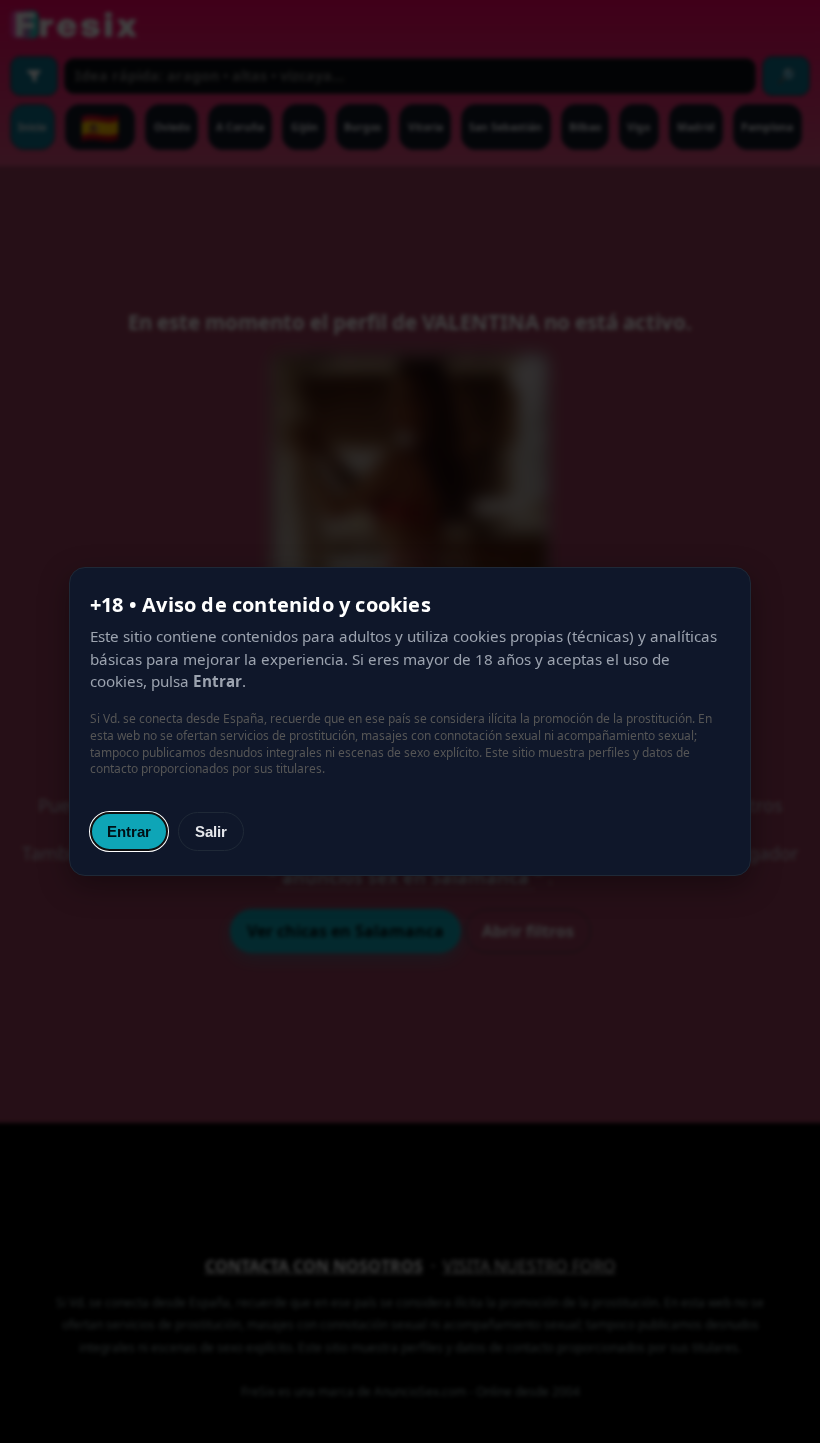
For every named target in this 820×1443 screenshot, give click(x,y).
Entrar (129, 831)
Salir (211, 831)
